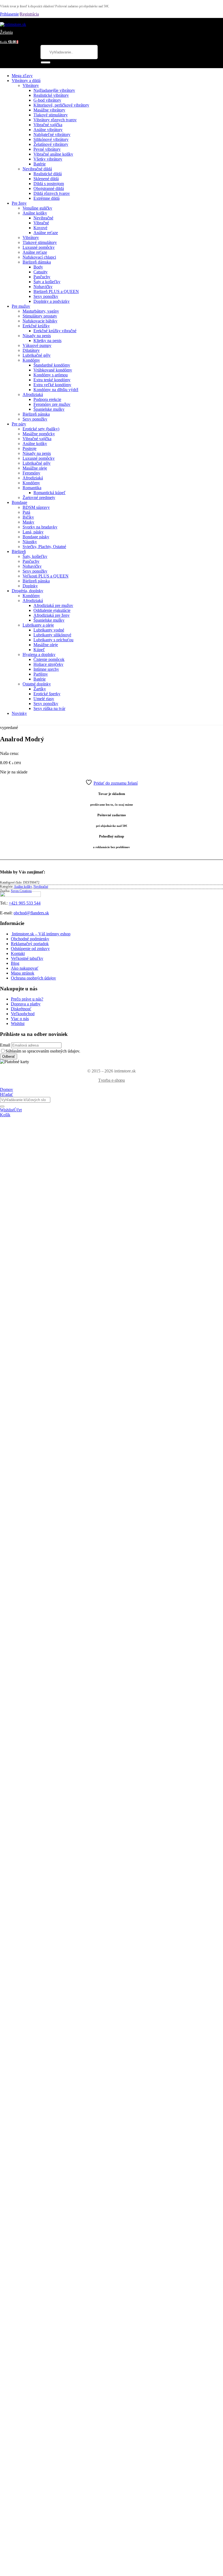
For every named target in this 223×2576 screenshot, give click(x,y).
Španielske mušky (49, 409)
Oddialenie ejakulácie (52, 610)
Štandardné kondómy (52, 365)
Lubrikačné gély (37, 355)
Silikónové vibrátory (51, 139)
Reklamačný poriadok (30, 944)
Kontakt (18, 953)
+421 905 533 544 (25, 903)
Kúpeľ (39, 650)
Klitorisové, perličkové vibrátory (61, 105)
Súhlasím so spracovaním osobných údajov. (43, 1051)
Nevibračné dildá (37, 169)
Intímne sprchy (46, 669)
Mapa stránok (23, 973)
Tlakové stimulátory (51, 115)
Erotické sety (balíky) (41, 429)
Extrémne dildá (47, 198)
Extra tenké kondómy (52, 380)
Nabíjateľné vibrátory (52, 134)
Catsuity (41, 272)
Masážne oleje (35, 468)
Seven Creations (21, 891)
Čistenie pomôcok (49, 659)
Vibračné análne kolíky (53, 154)
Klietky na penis (47, 341)
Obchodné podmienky (30, 939)
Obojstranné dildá (49, 188)
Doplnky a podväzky (52, 301)
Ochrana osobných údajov (33, 978)
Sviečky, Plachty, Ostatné (44, 547)
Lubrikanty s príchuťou (53, 640)
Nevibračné (43, 218)
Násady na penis (37, 336)
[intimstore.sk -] (13, 24)
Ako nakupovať (25, 968)
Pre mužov (21, 306)
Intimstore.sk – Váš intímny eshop (41, 934)
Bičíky (28, 517)
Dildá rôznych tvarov (52, 193)
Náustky (30, 542)
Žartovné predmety (39, 498)
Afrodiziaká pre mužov (53, 605)
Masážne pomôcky (39, 434)
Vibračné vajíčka (48, 125)
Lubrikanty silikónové (52, 635)
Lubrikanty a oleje (38, 625)
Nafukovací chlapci (39, 257)
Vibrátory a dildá (26, 81)
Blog (15, 963)
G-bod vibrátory (47, 100)
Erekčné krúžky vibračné (55, 331)
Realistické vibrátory (51, 95)
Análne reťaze (46, 233)
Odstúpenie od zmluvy (30, 949)
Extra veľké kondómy (52, 385)
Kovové (40, 228)
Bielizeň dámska (37, 262)
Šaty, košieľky (35, 556)
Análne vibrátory (48, 130)
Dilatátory (31, 350)
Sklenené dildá (46, 179)
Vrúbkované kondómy (53, 370)
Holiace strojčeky (48, 664)
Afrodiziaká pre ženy (52, 615)
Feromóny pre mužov (52, 404)
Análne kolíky (35, 213)
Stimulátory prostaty (40, 316)
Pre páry (19, 424)
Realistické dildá (48, 174)
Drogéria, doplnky (27, 591)
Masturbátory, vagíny (41, 311)
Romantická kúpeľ (49, 493)
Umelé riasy (44, 699)
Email (5, 1045)
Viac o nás (20, 1019)
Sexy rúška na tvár (49, 708)
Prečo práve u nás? (27, 999)
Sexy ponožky (46, 296)
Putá (26, 512)
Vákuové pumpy (37, 345)
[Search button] (46, 62)
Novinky (19, 713)
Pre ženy (19, 203)
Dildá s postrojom (49, 184)
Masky (28, 522)
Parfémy (41, 674)
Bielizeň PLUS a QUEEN (56, 291)
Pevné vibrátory (47, 149)
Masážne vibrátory (49, 110)
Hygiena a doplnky (39, 654)
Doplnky (30, 586)
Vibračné (41, 223)
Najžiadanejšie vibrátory (54, 90)
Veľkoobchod (23, 1014)
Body (38, 267)
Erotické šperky (47, 694)
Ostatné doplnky (37, 684)
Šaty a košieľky (47, 282)
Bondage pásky (36, 537)
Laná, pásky (33, 532)
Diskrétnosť (21, 1009)
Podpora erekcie (47, 399)
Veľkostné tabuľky (27, 958)
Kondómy (31, 360)
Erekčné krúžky (36, 326)
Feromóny (31, 473)
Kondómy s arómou (51, 375)
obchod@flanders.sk (31, 913)
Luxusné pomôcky (39, 247)
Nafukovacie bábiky (40, 321)
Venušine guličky (37, 208)
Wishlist (18, 1024)
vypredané (9, 728)
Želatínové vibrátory (51, 144)
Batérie (40, 164)
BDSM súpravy (36, 507)
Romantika (32, 488)
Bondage (19, 502)
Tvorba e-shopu (112, 1080)
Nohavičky (43, 287)
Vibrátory (31, 85)
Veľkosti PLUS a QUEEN (46, 576)
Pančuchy (42, 277)
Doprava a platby (26, 1004)
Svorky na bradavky (40, 527)
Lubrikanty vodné (49, 630)
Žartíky (40, 689)
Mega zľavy (22, 76)
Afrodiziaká (33, 394)
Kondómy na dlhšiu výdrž (56, 390)
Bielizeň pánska (36, 414)
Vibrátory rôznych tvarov (55, 120)
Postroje (30, 448)
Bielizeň (19, 551)
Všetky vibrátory (48, 159)
